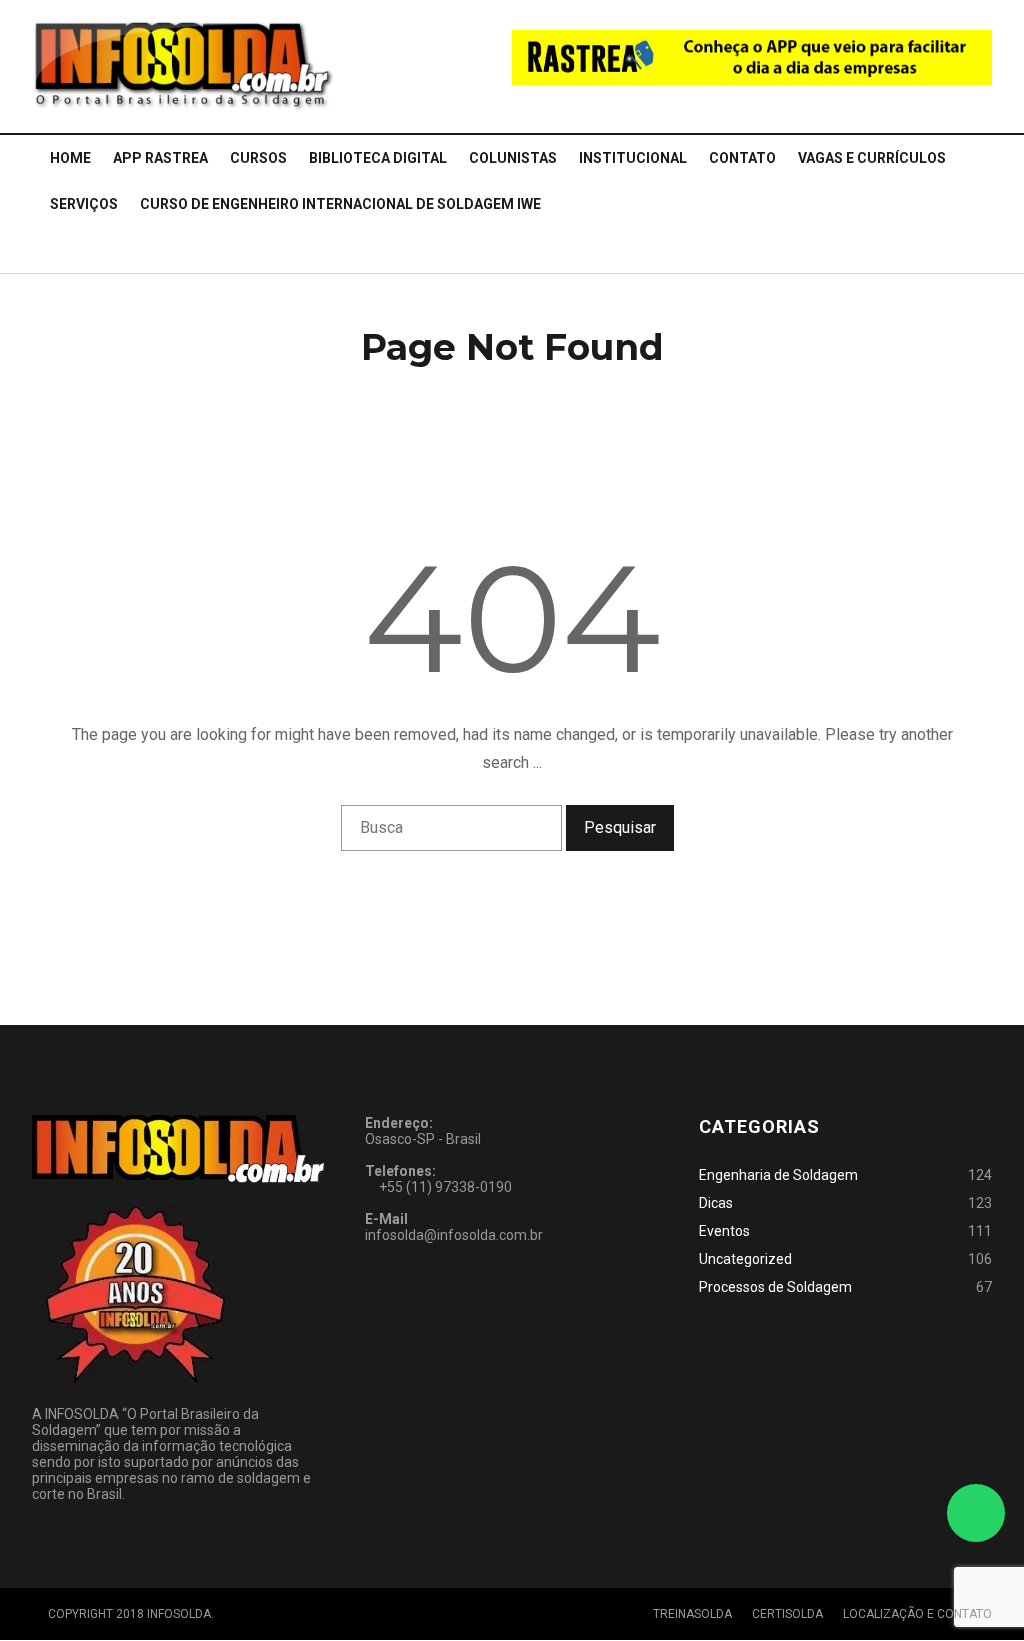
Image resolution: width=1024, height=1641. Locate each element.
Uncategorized (745, 1259)
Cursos (258, 158)
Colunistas (513, 158)
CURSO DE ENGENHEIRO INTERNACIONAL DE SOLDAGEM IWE (340, 204)
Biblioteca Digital (378, 158)
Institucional (633, 158)
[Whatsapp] (976, 1513)
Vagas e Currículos (872, 158)
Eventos (724, 1231)
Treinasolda (692, 1614)
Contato (742, 158)
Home (70, 158)
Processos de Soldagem (775, 1287)
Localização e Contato (917, 1614)
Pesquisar (620, 827)
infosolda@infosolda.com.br (454, 1235)
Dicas (716, 1203)
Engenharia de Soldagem (778, 1175)
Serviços (84, 204)
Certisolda (787, 1614)
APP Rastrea (160, 158)
